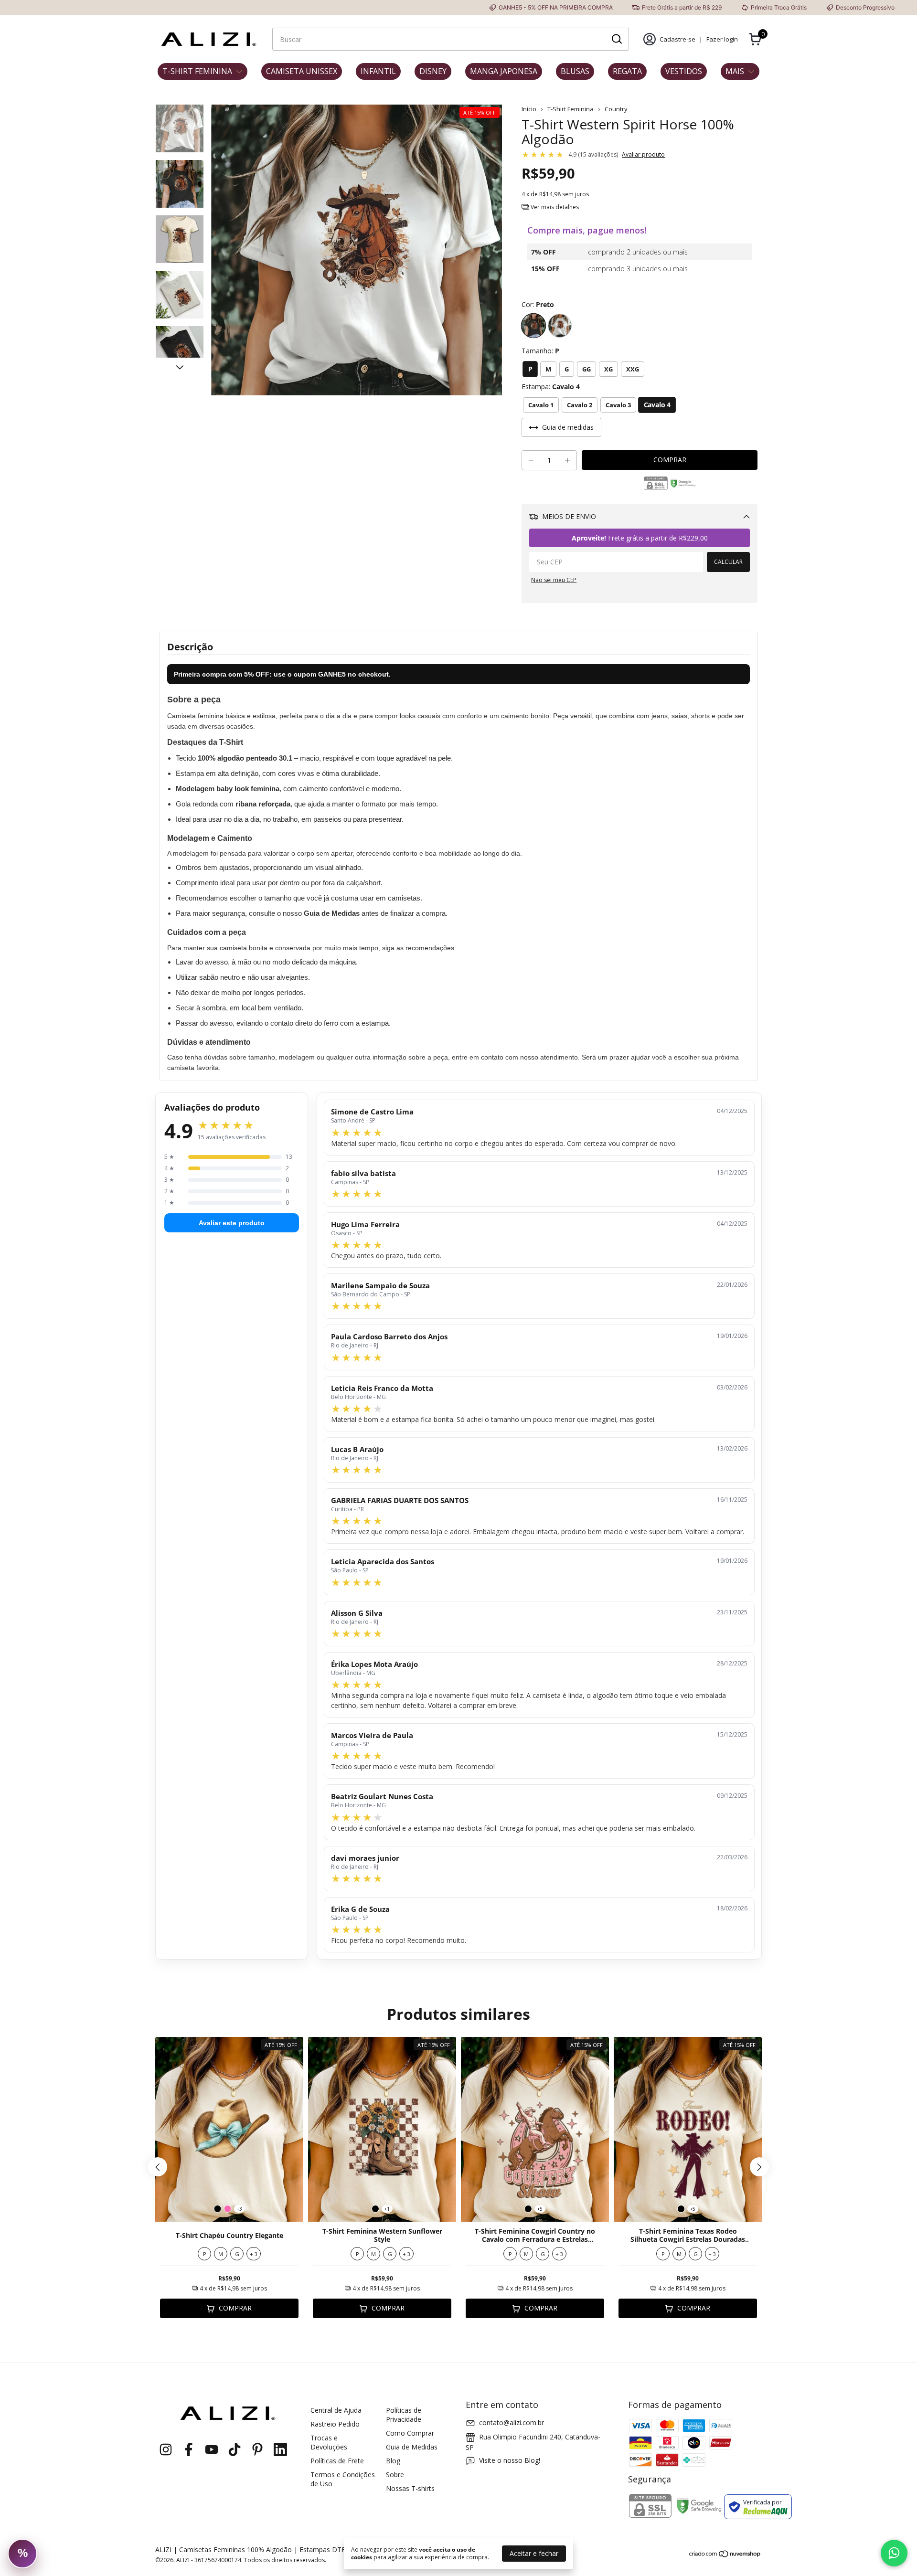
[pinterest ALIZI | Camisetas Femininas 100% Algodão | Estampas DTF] (257, 2450)
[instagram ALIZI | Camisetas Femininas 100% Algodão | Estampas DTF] (166, 2450)
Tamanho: (540, 351)
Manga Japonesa (504, 71)
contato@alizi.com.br (512, 2422)
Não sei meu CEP (554, 580)
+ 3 (254, 2254)
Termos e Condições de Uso (343, 2479)
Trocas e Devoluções (329, 2442)
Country (616, 109)
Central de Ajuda (336, 2410)
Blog (393, 2461)
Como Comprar (410, 2433)
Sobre (395, 2475)
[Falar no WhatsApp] (894, 2553)
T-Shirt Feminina (197, 71)
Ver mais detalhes (554, 207)
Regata (627, 71)
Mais (735, 71)
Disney (433, 71)
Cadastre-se (677, 39)
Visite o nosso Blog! (510, 2460)
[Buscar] (616, 39)
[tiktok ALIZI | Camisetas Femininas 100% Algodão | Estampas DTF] (235, 2450)
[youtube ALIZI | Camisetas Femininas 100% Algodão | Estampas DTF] (212, 2450)
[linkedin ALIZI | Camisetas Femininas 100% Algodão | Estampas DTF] (280, 2450)
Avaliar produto (643, 154)
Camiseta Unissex (302, 71)
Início (529, 109)
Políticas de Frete (337, 2461)
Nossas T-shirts (410, 2488)
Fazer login (722, 39)
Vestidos (684, 71)
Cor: (538, 304)
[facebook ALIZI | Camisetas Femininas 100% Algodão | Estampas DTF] (189, 2450)
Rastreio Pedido (335, 2424)
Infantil (378, 71)
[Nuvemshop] (725, 2555)
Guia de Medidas (412, 2447)
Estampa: (551, 387)
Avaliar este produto (232, 1223)
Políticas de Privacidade (404, 2415)
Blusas (575, 71)
